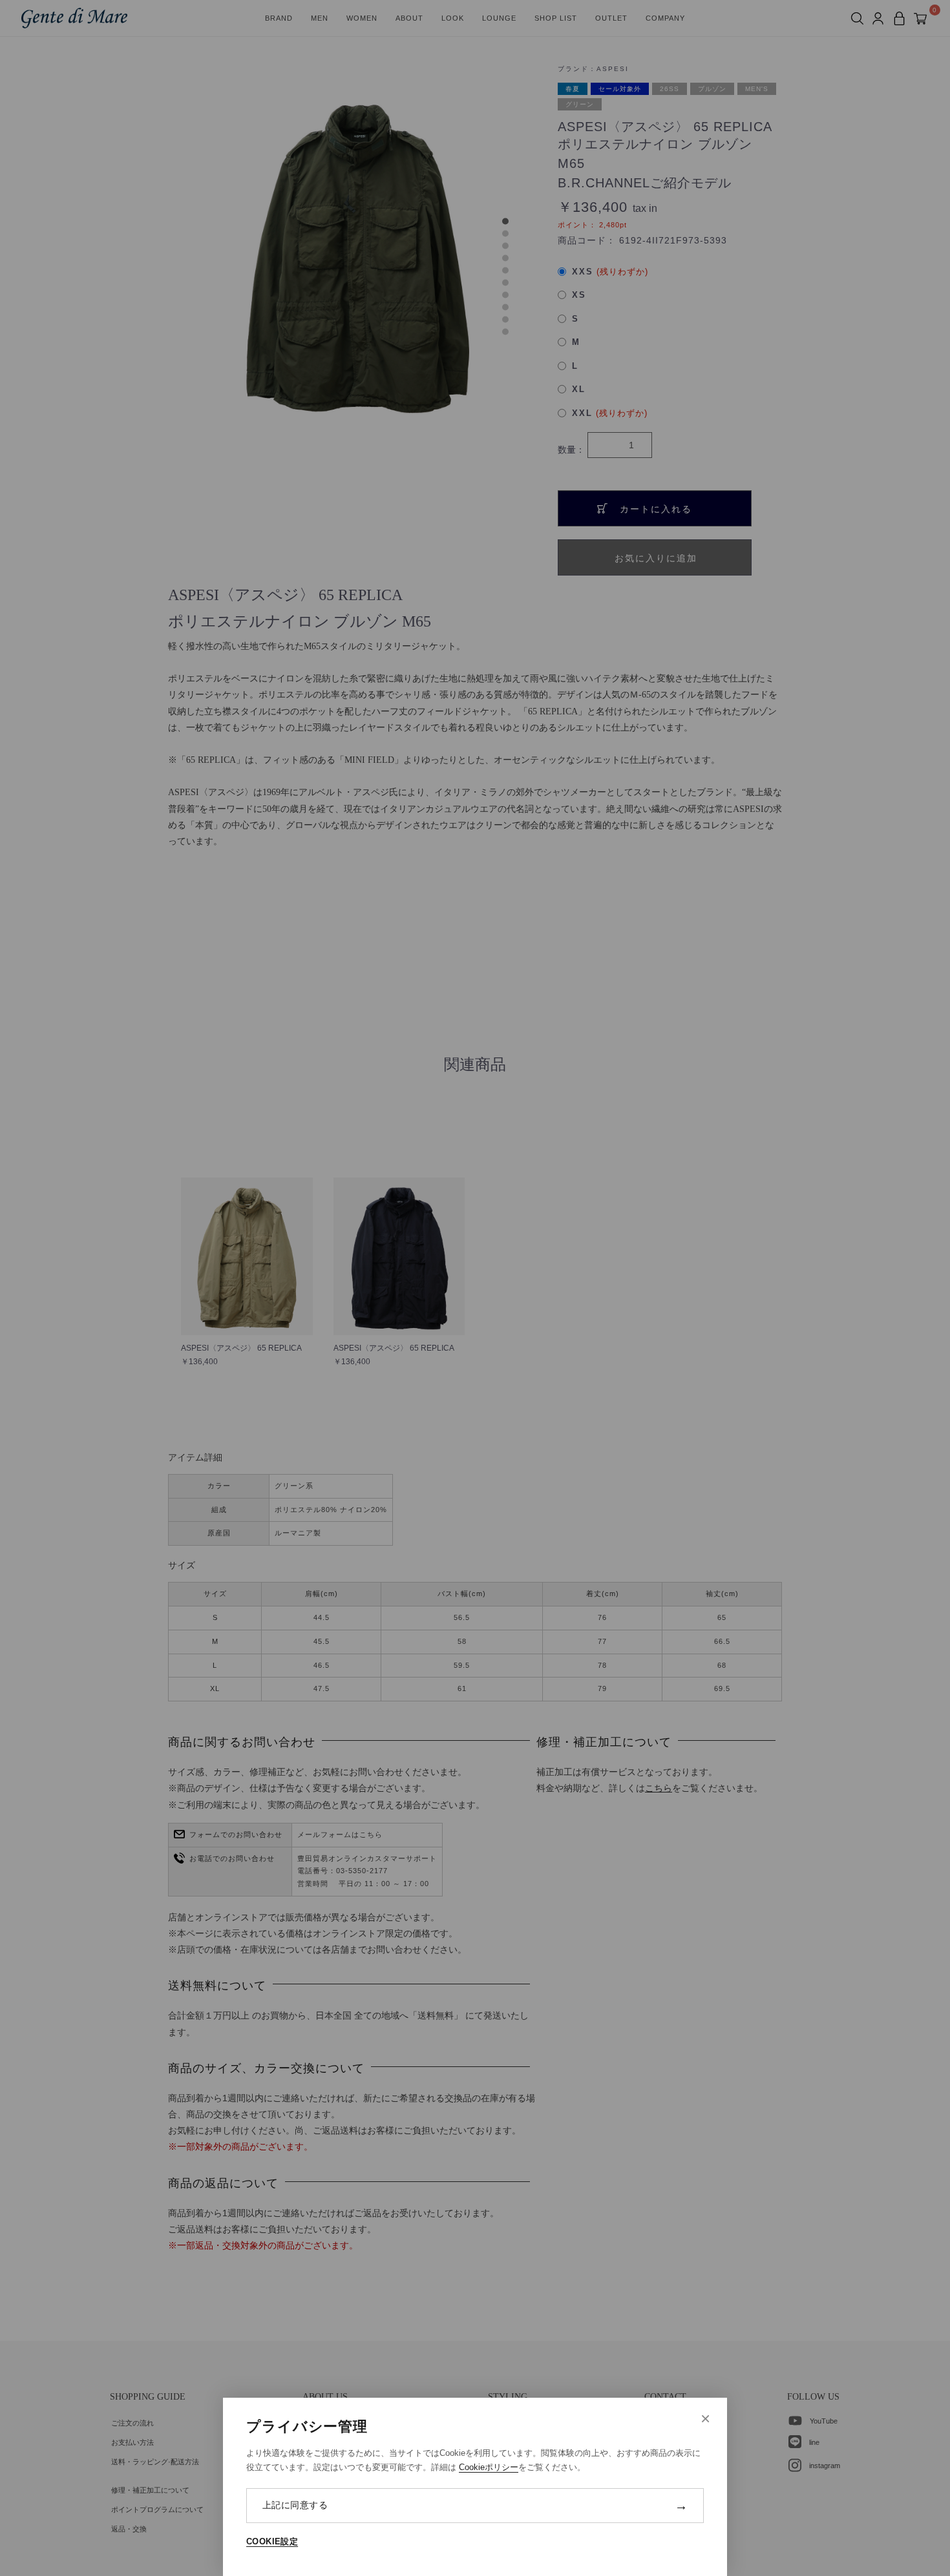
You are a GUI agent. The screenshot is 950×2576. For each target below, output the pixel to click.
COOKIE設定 (272, 2541)
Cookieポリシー (489, 2467)
